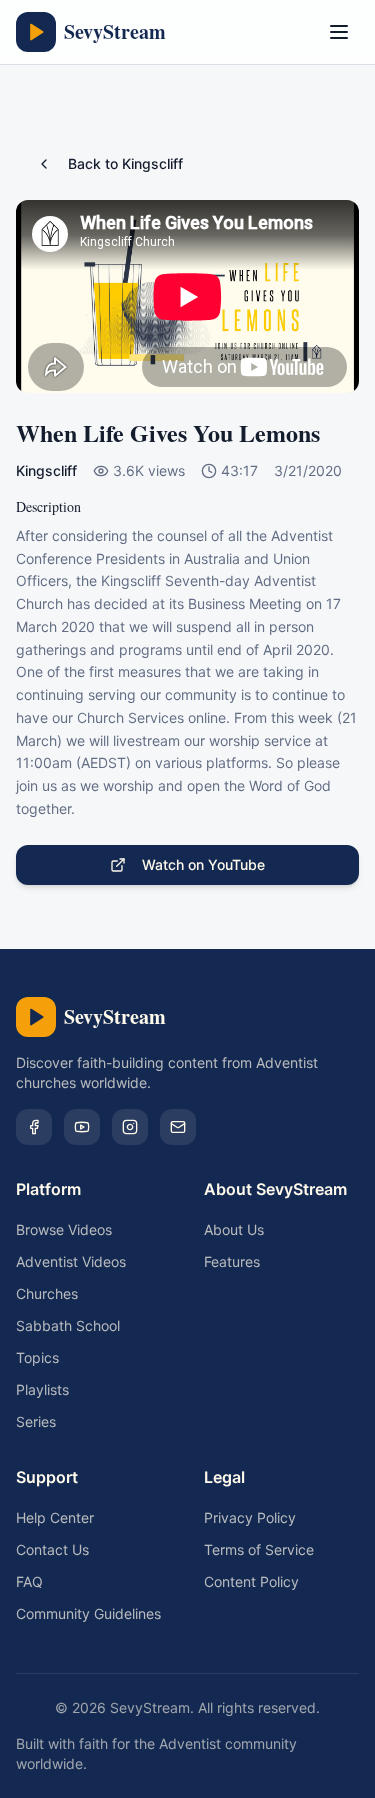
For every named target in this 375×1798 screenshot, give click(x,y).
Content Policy (251, 1581)
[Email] (178, 1127)
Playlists (42, 1389)
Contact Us (52, 1549)
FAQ (29, 1581)
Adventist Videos (71, 1261)
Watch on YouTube (203, 864)
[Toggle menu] (339, 32)
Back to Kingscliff (125, 163)
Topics (37, 1357)
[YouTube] (82, 1127)
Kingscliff (46, 470)
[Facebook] (34, 1127)
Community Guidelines (88, 1613)
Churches (47, 1293)
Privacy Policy (250, 1517)
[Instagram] (130, 1127)
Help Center (55, 1517)
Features (232, 1261)
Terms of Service (259, 1549)
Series (36, 1421)
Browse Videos (64, 1229)
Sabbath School (68, 1325)
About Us (234, 1229)
